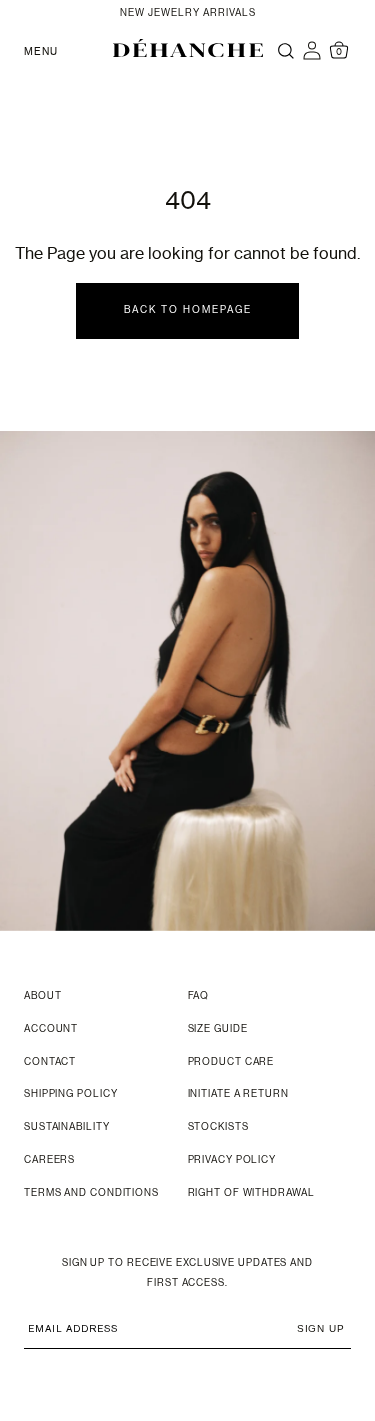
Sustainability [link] (67, 1127)
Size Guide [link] (218, 1029)
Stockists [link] (218, 1127)
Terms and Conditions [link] (91, 1193)
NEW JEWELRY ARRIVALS (188, 13)
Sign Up (321, 1328)
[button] (188, 48)
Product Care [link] (231, 1062)
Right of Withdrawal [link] (251, 1193)
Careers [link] (49, 1160)
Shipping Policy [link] (71, 1094)
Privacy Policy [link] (232, 1160)
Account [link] (51, 1029)
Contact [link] (50, 1062)
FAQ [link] (199, 996)
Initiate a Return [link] (238, 1094)
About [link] (43, 996)
